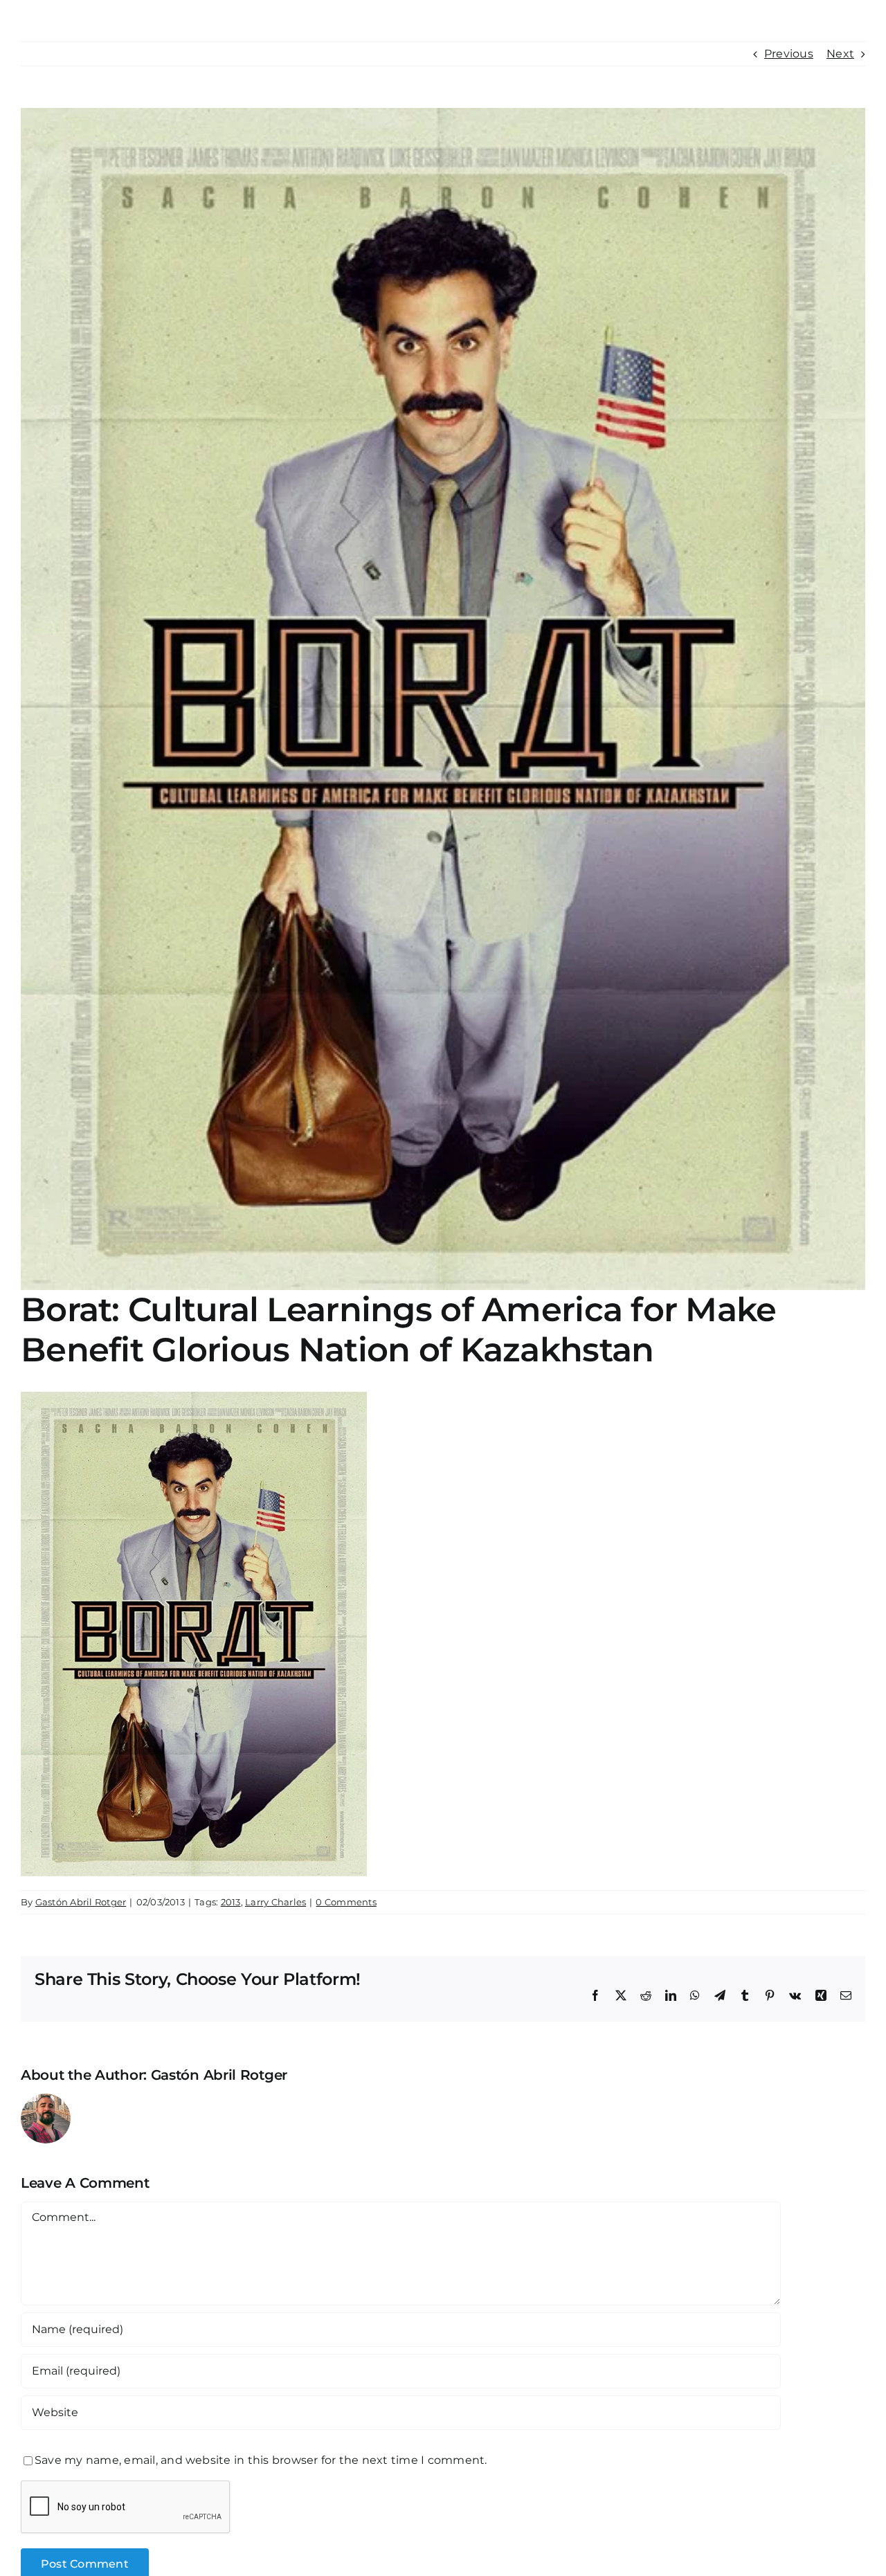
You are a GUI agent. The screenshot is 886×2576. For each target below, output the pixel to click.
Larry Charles (275, 1902)
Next (840, 54)
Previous (789, 54)
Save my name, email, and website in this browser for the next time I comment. (261, 2460)
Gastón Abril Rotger (81, 1902)
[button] (834, 22)
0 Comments (346, 1902)
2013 (231, 1902)
